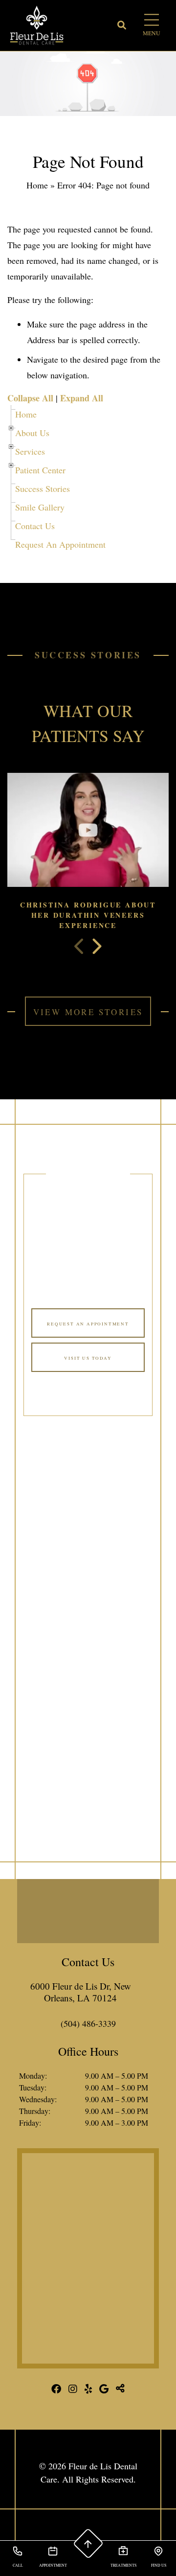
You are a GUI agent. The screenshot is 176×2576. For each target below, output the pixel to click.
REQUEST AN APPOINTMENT (88, 1324)
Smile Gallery (40, 507)
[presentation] (80, 947)
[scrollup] (88, 2544)
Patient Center (40, 470)
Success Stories (43, 488)
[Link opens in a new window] (88, 2260)
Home (37, 185)
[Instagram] (73, 2389)
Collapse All (30, 398)
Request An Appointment (60, 544)
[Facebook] (56, 2389)
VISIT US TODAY (88, 1358)
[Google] (104, 2389)
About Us (32, 433)
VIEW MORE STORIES (88, 1012)
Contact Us (35, 526)
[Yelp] (88, 2389)
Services (30, 451)
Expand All (82, 398)
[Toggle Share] (120, 2389)
